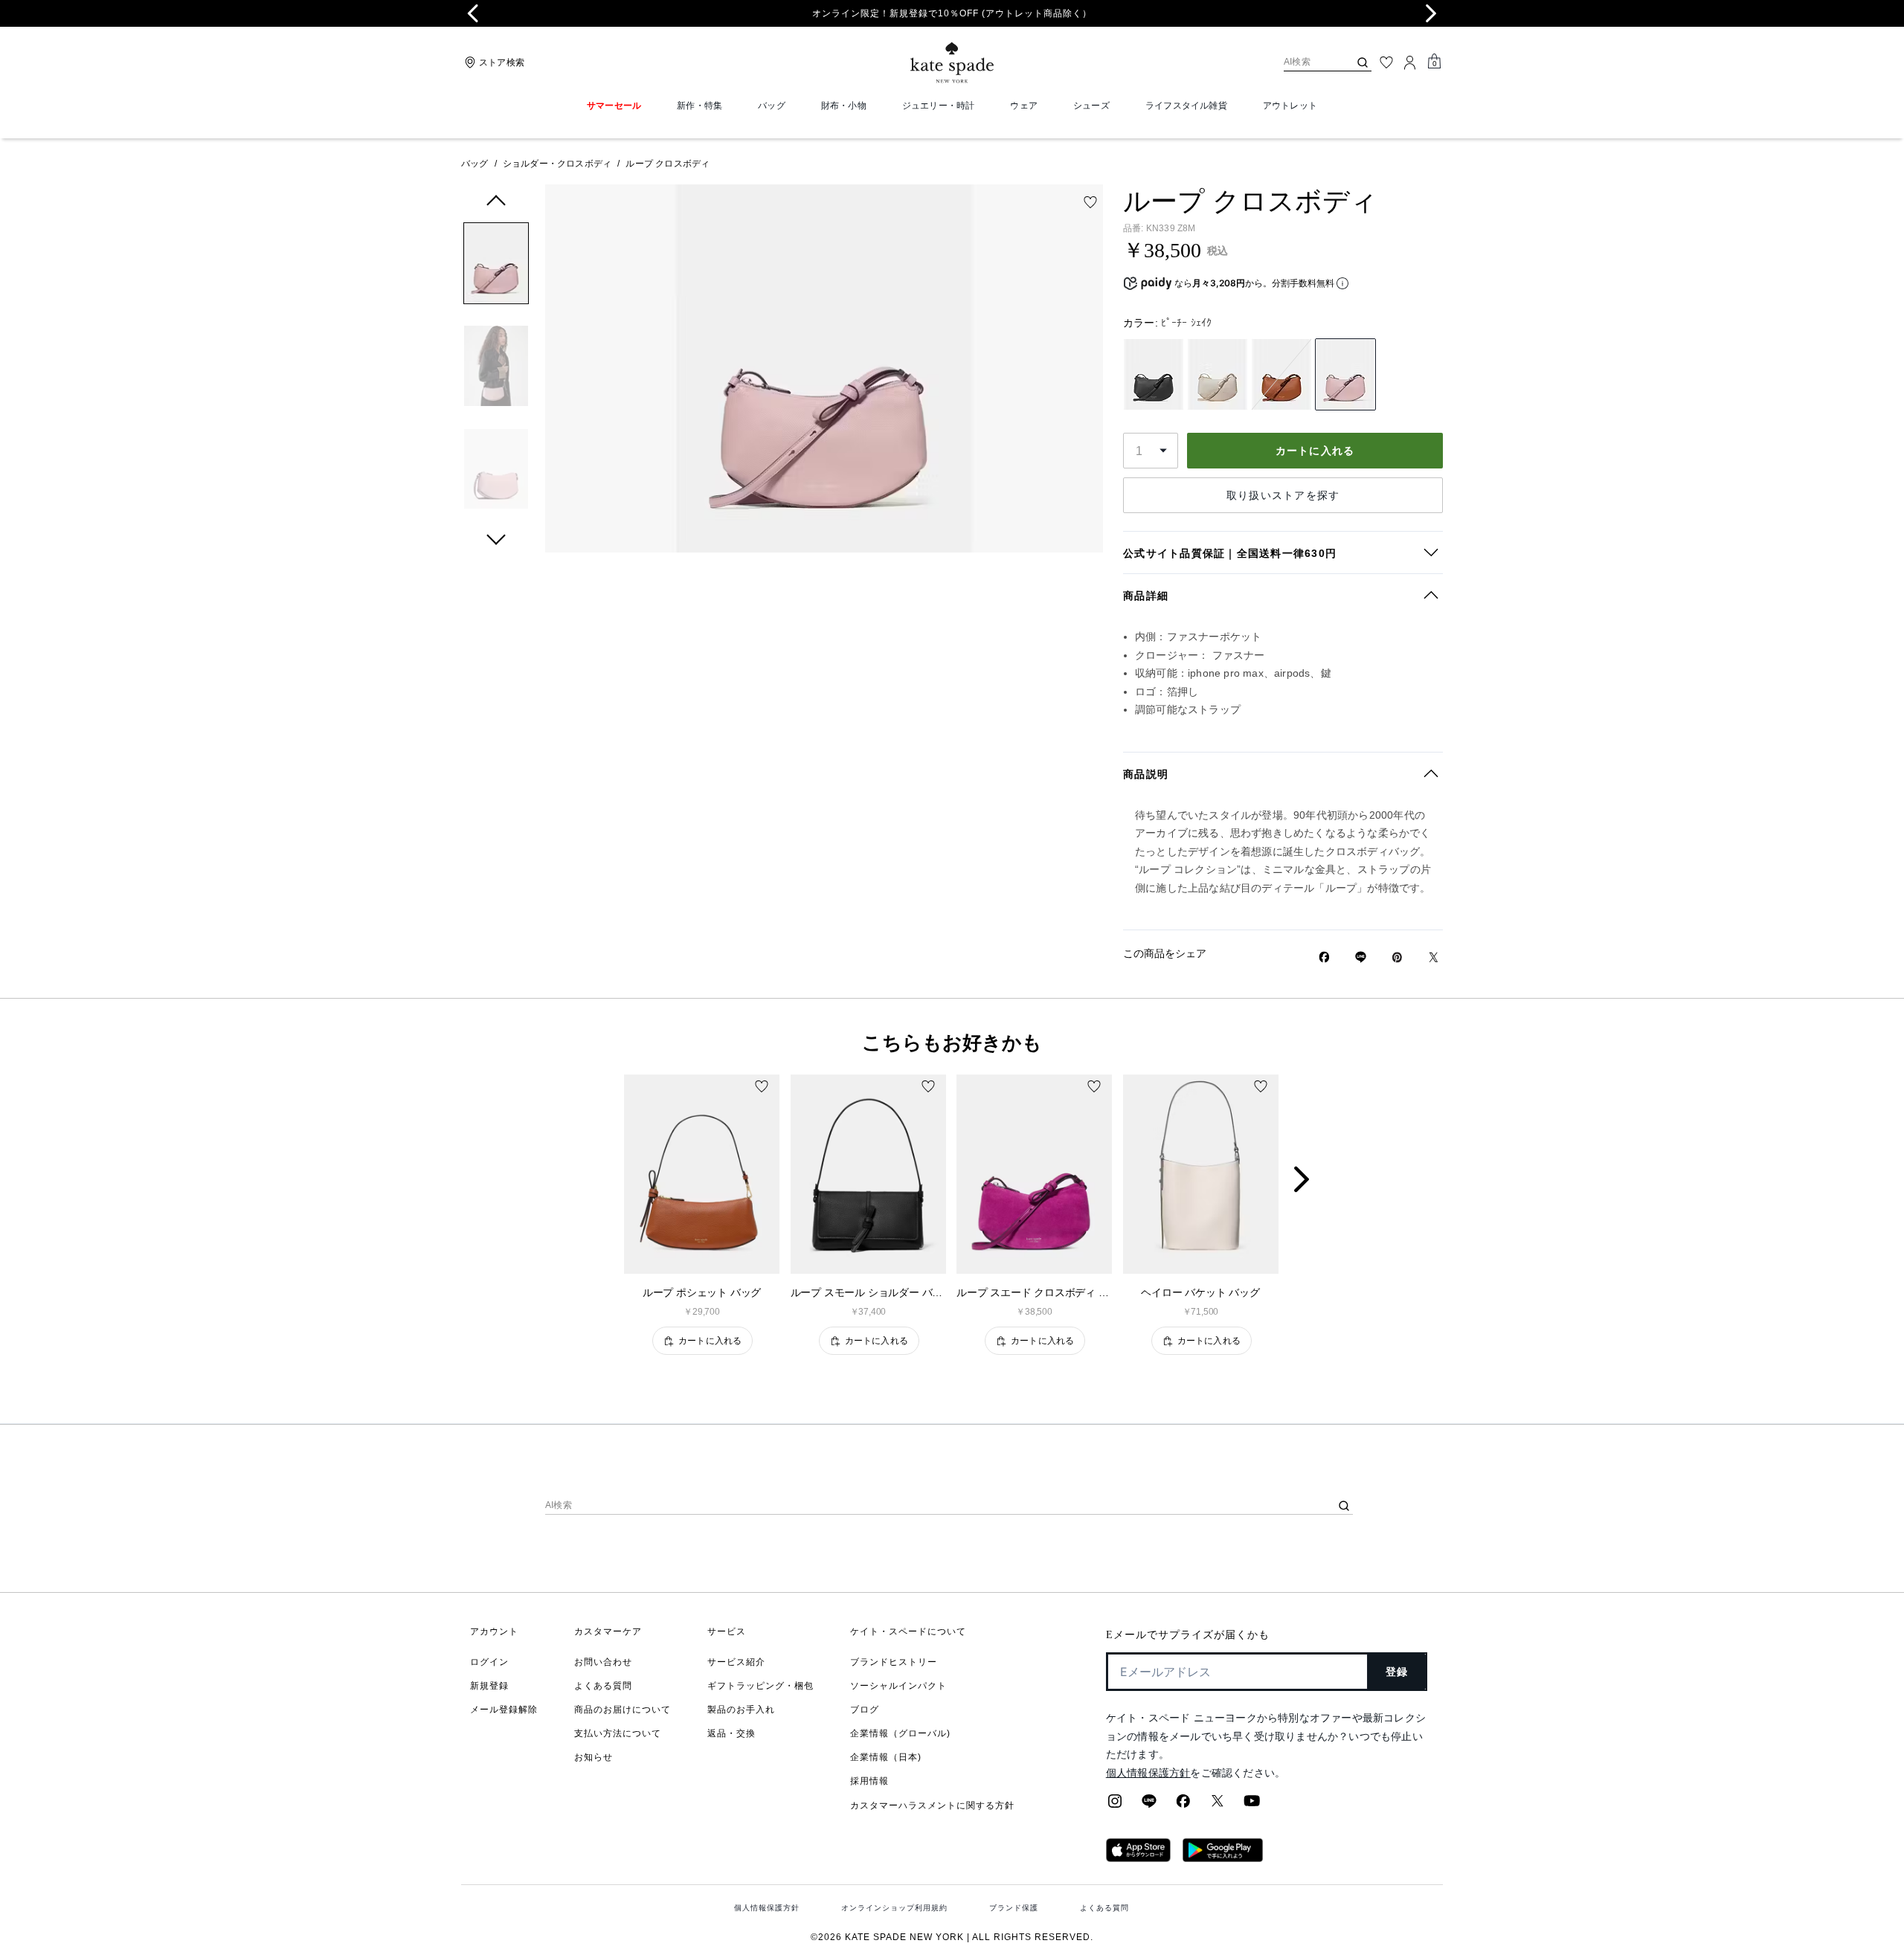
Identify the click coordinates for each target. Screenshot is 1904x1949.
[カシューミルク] (1218, 374)
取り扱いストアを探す (1283, 495)
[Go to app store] (1138, 1858)
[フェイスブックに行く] (1183, 1805)
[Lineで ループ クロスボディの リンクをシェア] (1361, 957)
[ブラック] (1154, 374)
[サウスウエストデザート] (1281, 374)
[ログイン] (1410, 62)
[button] (496, 266)
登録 (1397, 1672)
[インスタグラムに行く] (1115, 1805)
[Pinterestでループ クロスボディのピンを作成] (1397, 957)
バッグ (475, 164)
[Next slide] (1431, 13)
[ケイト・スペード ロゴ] (952, 63)
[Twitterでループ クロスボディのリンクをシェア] (1434, 957)
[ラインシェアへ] (1149, 1805)
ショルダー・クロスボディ (557, 164)
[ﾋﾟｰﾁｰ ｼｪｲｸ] (1345, 374)
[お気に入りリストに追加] (1090, 202)
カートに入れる (1315, 451)
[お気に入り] (1386, 62)
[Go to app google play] (1223, 1858)
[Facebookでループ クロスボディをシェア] (1324, 957)
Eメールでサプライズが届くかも (1188, 1635)
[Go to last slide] (473, 13)
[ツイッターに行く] (1218, 1805)
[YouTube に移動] (1252, 1805)
